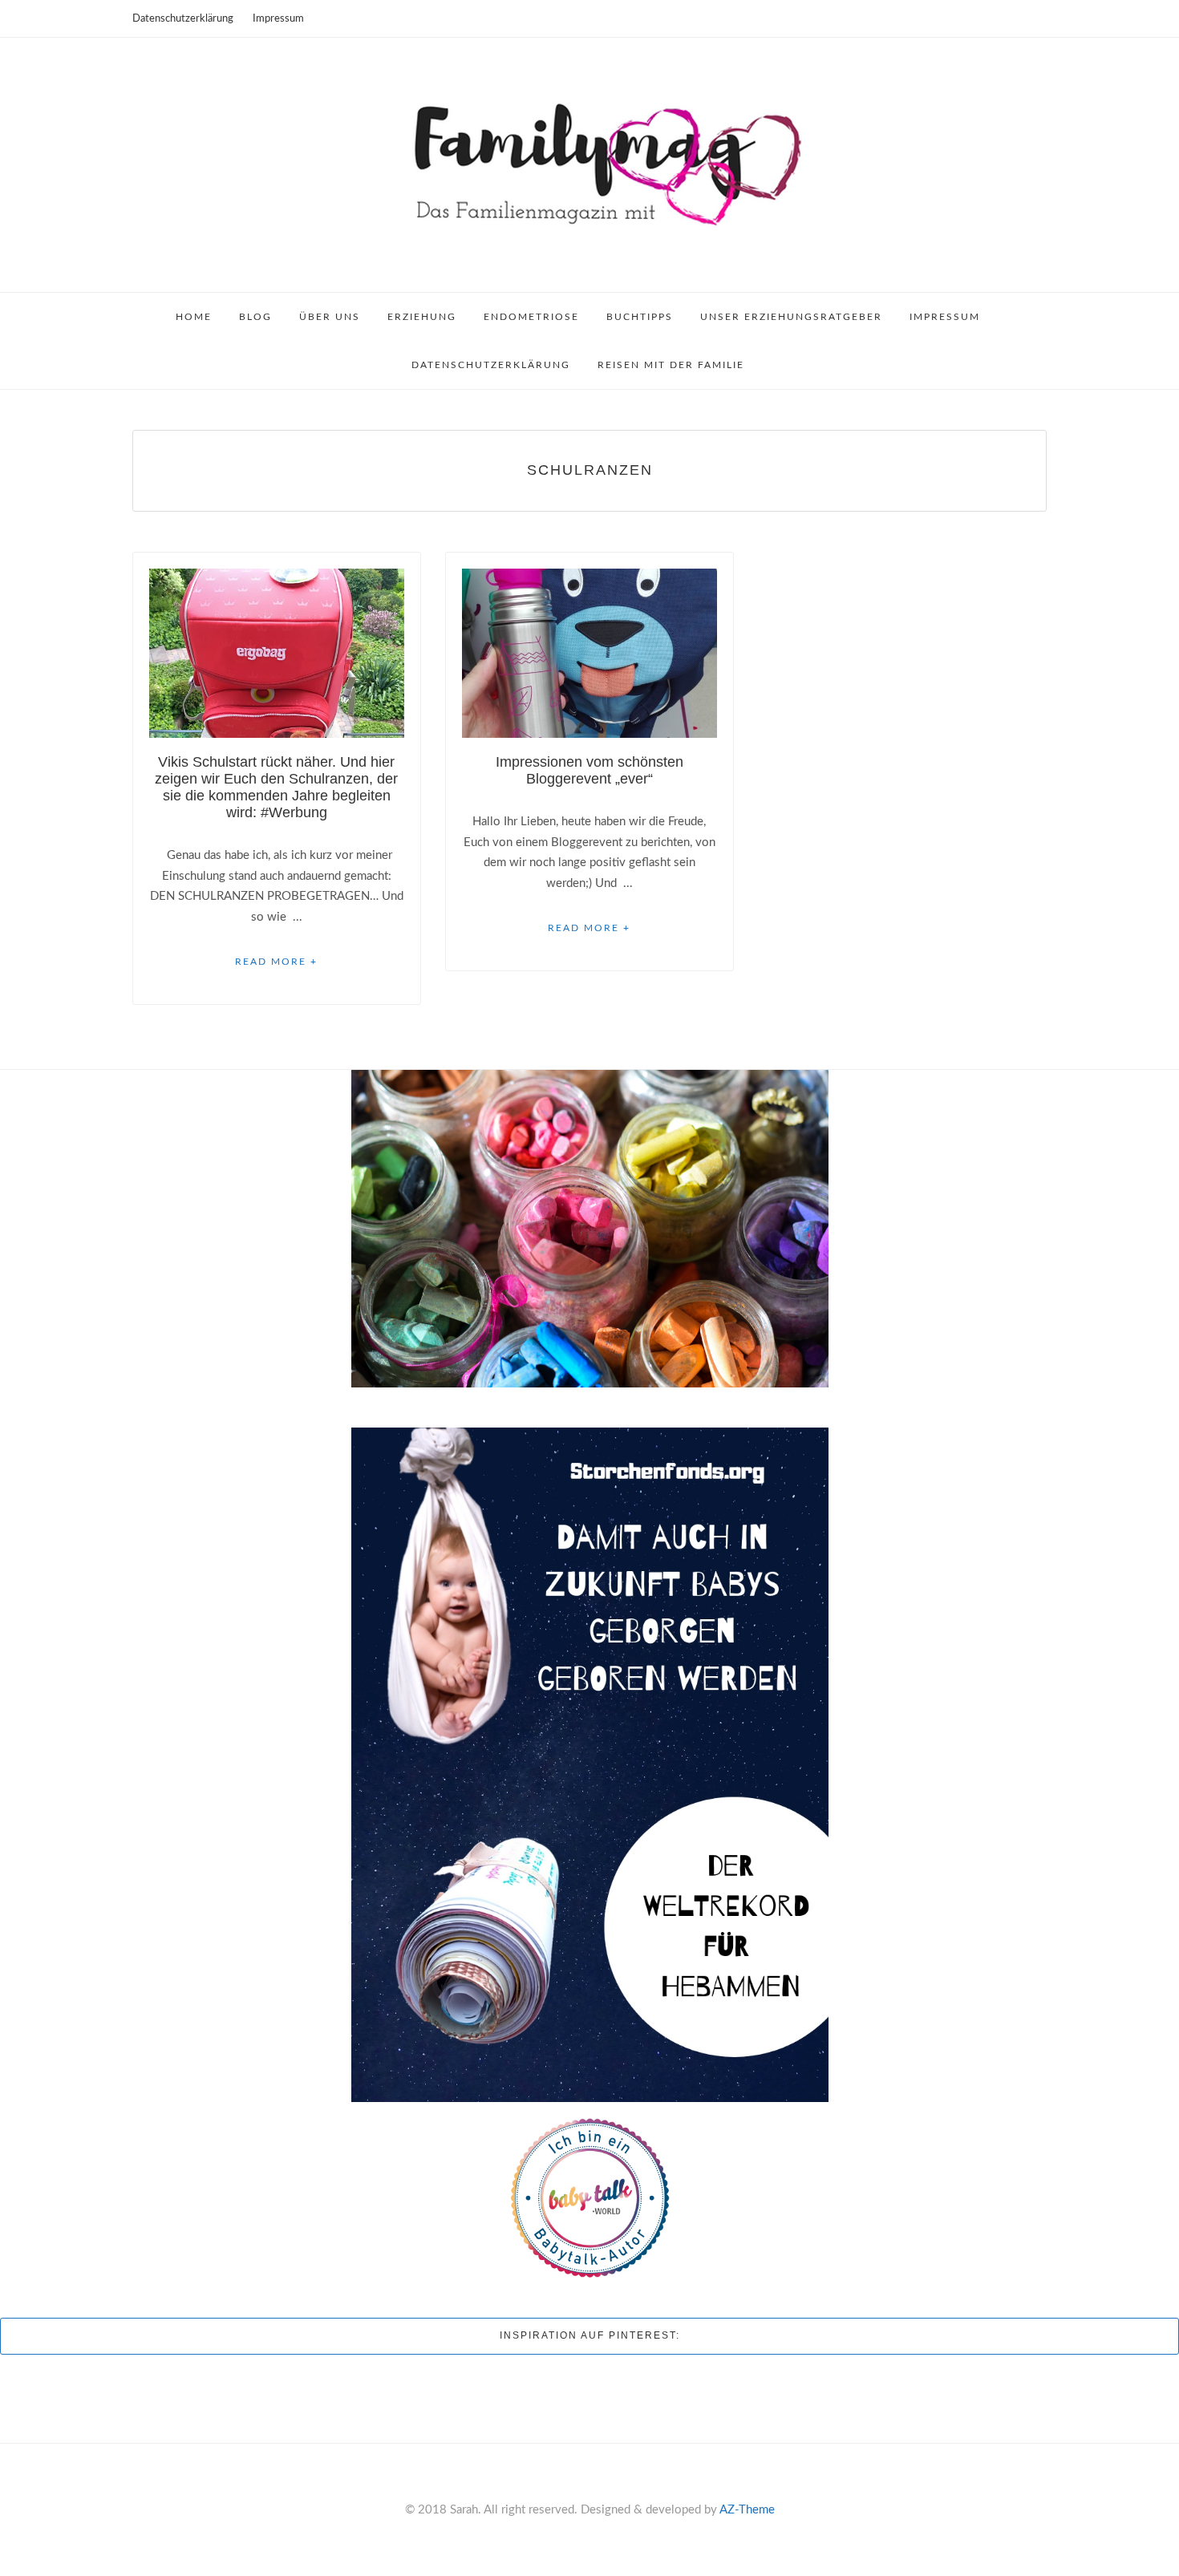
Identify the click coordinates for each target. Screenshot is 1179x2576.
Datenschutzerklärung (183, 19)
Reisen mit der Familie (671, 365)
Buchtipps (640, 317)
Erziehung (422, 317)
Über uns (330, 317)
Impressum (278, 19)
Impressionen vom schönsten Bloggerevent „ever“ (589, 770)
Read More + (276, 962)
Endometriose (531, 317)
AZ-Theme (747, 2510)
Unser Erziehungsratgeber (791, 317)
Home (194, 317)
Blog (255, 317)
